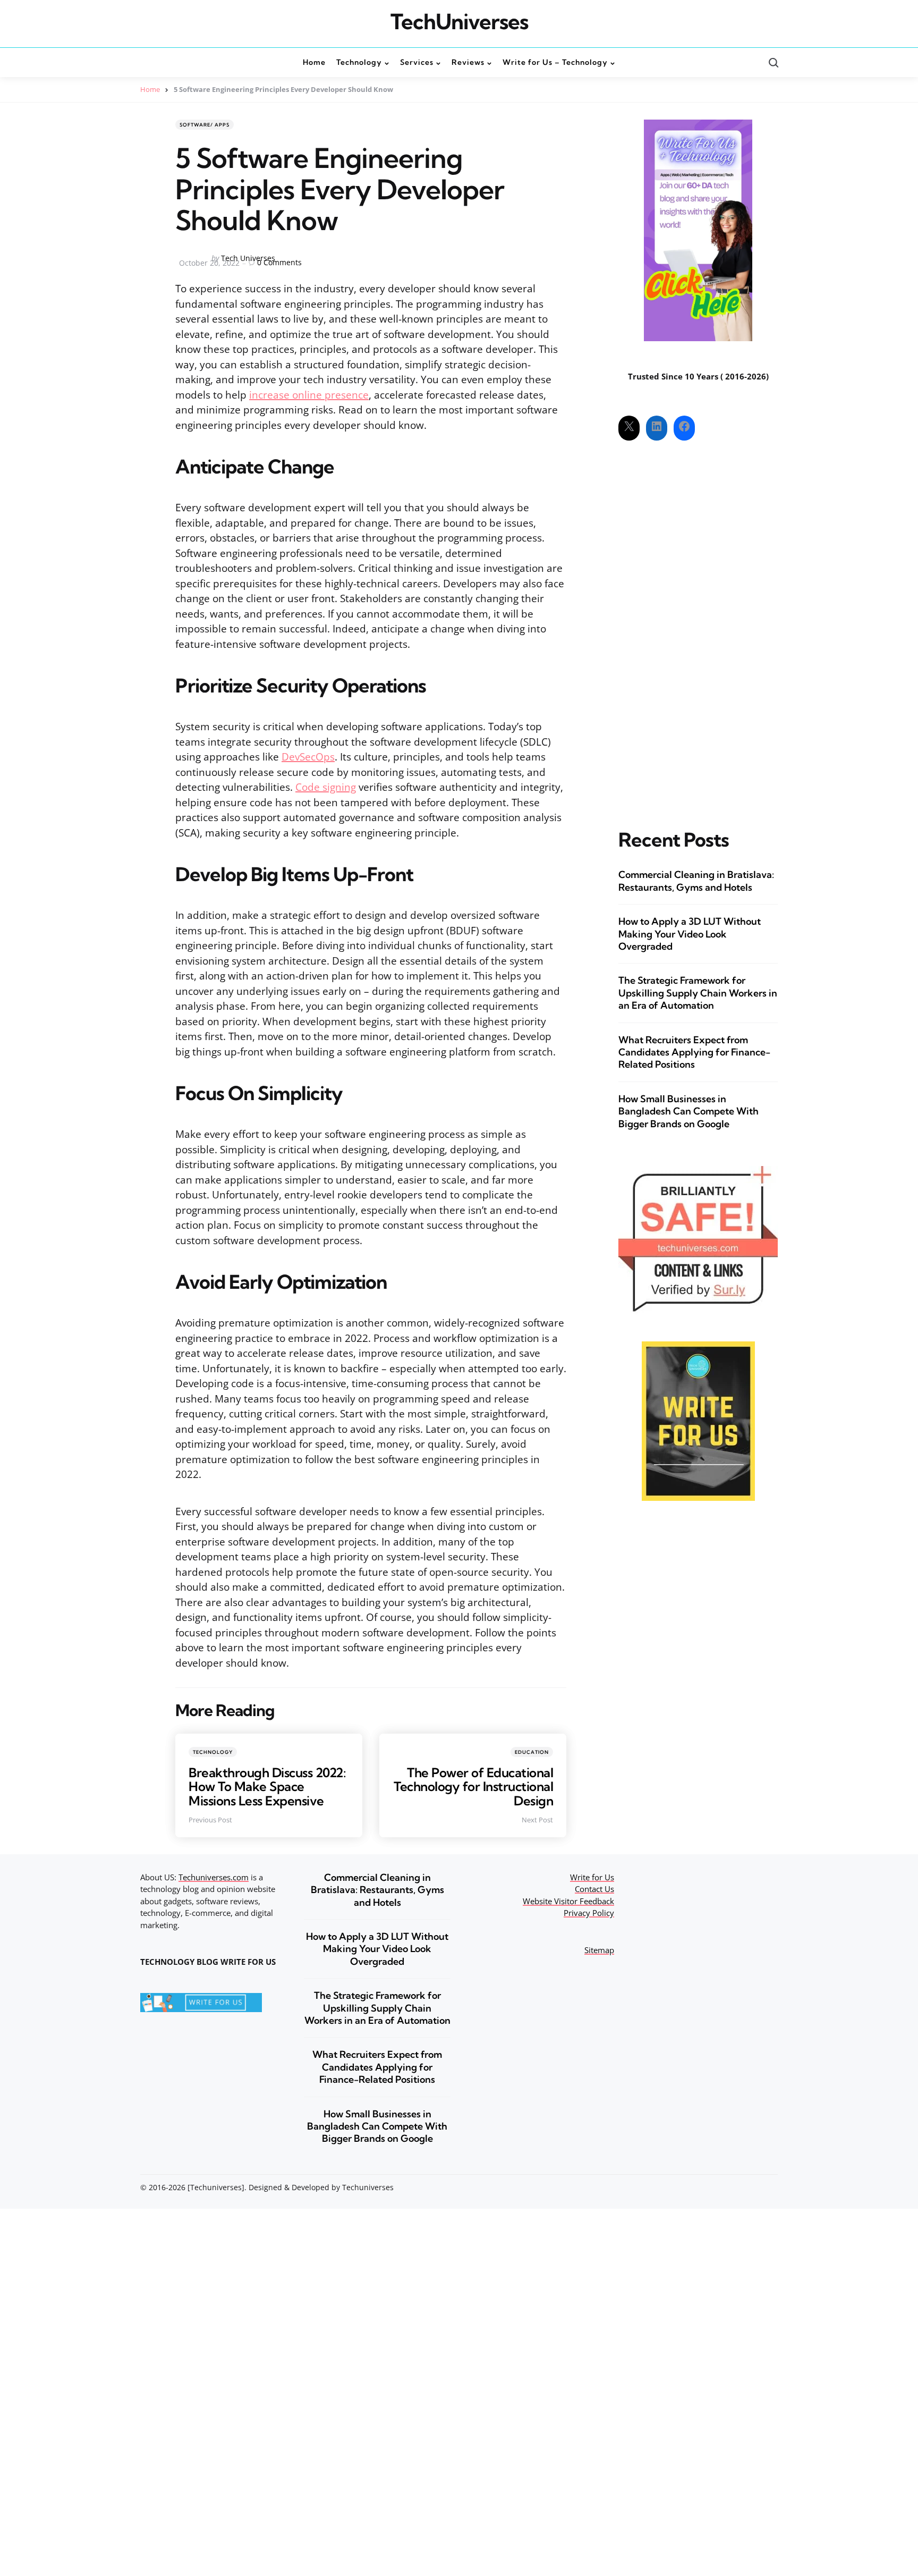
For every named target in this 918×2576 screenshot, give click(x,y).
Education (532, 1752)
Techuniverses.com (214, 1877)
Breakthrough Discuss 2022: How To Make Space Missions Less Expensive (267, 1787)
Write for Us (592, 1877)
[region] (780, 2496)
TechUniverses (459, 22)
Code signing (326, 787)
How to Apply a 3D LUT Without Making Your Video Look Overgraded (690, 934)
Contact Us (594, 1889)
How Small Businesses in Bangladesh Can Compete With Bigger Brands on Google (688, 1111)
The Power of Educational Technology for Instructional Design (473, 1787)
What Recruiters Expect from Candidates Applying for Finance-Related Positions (694, 1052)
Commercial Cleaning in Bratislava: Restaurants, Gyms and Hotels (696, 881)
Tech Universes (248, 258)
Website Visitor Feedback (568, 1901)
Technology (213, 1752)
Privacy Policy (589, 1913)
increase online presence (309, 395)
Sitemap (599, 1950)
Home (150, 89)
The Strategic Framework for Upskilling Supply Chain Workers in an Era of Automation (698, 993)
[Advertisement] (698, 626)
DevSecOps (308, 757)
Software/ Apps (205, 125)
